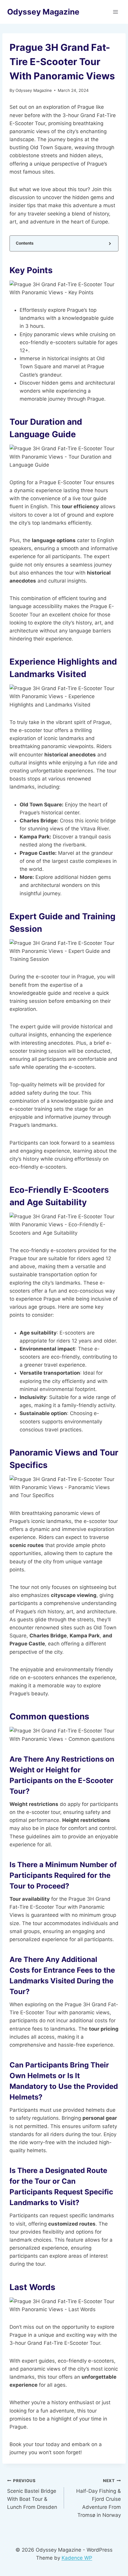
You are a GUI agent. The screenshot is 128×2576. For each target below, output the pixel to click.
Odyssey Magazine (34, 90)
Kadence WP (77, 2558)
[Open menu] (115, 12)
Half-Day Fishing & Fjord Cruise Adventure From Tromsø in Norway (99, 2498)
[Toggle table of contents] (109, 243)
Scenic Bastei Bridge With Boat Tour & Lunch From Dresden (32, 2494)
